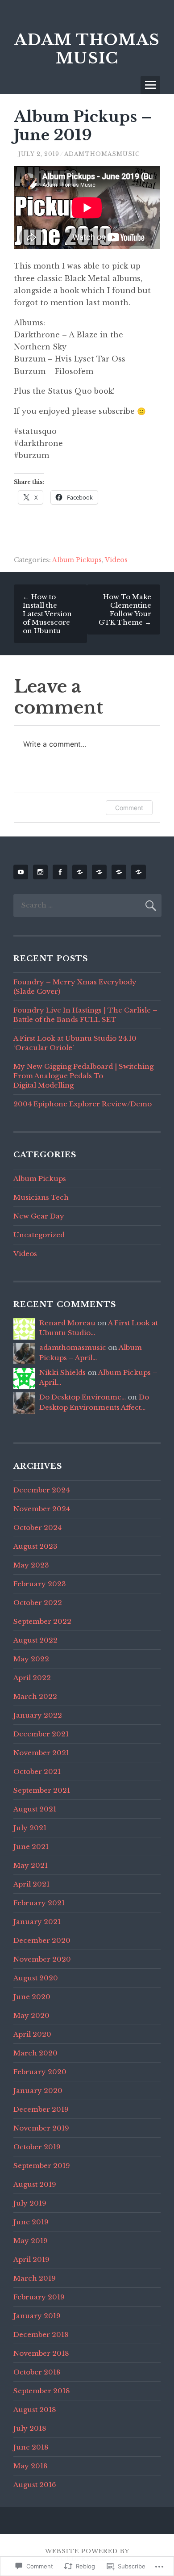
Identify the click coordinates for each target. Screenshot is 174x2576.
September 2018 (42, 2391)
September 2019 (42, 2166)
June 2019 (31, 2222)
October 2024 (37, 1528)
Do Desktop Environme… (83, 1397)
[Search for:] (87, 905)
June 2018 (31, 2447)
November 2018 (41, 2353)
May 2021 (31, 1865)
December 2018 (41, 2334)
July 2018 (30, 2428)
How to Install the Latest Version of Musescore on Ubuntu (47, 614)
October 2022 (38, 1603)
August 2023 (35, 1546)
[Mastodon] (101, 872)
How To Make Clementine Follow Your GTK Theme (125, 609)
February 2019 (39, 2297)
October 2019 (37, 2147)
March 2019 (35, 2278)
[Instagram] (42, 872)
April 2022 (32, 1678)
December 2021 (41, 1734)
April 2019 (31, 2259)
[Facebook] (62, 872)
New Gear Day (39, 1216)
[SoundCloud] (81, 872)
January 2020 (38, 2091)
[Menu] (150, 85)
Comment (129, 808)
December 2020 (42, 1940)
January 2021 (37, 1922)
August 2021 (35, 1809)
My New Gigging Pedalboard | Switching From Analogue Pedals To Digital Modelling (83, 1076)
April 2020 (32, 2034)
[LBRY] (120, 872)
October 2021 (37, 1771)
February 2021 (39, 1903)
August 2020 (36, 1978)
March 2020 (35, 2053)
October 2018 (37, 2372)
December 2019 (41, 2109)
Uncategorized (39, 1235)
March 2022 (35, 1696)
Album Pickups (77, 560)
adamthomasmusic (102, 154)
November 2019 (41, 2128)
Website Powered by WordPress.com (87, 2555)
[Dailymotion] (140, 872)
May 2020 (31, 2015)
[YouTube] (22, 872)
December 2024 (41, 1490)
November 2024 (42, 1509)
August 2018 (35, 2410)
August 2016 (35, 2485)
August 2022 (35, 1640)
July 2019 (30, 2203)
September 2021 (42, 1790)
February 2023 (40, 1584)
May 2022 (31, 1659)
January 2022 (38, 1715)
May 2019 (31, 2241)
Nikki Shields (62, 1372)
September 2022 (42, 1621)
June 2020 (32, 1997)
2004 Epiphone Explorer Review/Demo (83, 1104)
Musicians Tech (41, 1197)
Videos (116, 560)
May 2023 (31, 1565)
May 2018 (31, 2466)
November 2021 (41, 1753)
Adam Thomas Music (87, 49)
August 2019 (35, 2184)
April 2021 (31, 1884)
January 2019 (37, 2316)
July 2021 (30, 1828)
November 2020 (42, 1959)
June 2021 (31, 1847)
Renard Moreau (67, 1323)
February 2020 (40, 2072)
